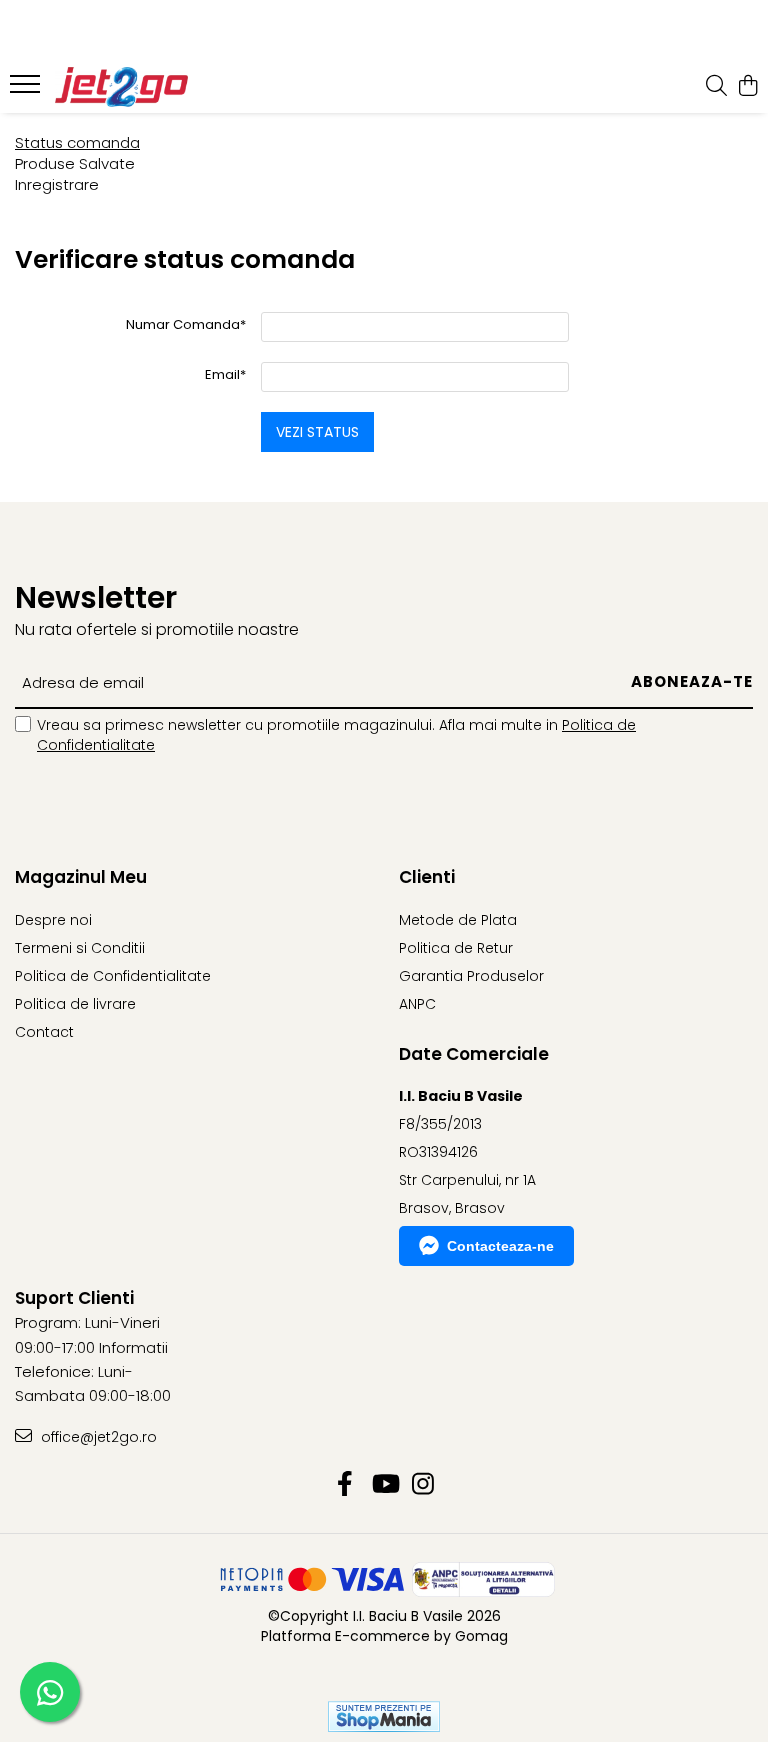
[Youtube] (384, 1485)
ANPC (417, 1004)
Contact (44, 1032)
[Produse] (27, 90)
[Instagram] (423, 1485)
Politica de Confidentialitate (113, 976)
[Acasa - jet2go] (135, 87)
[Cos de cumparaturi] (747, 87)
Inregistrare (57, 184)
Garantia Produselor (471, 976)
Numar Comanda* (186, 324)
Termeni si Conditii (80, 948)
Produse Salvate (75, 163)
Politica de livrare (75, 1004)
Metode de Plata (458, 920)
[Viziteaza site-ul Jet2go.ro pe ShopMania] (384, 1716)
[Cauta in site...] (716, 87)
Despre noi (53, 920)
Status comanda (77, 142)
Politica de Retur (456, 948)
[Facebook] (345, 1485)
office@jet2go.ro (97, 1437)
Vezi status (317, 432)
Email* (225, 374)
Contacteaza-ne (500, 1246)
